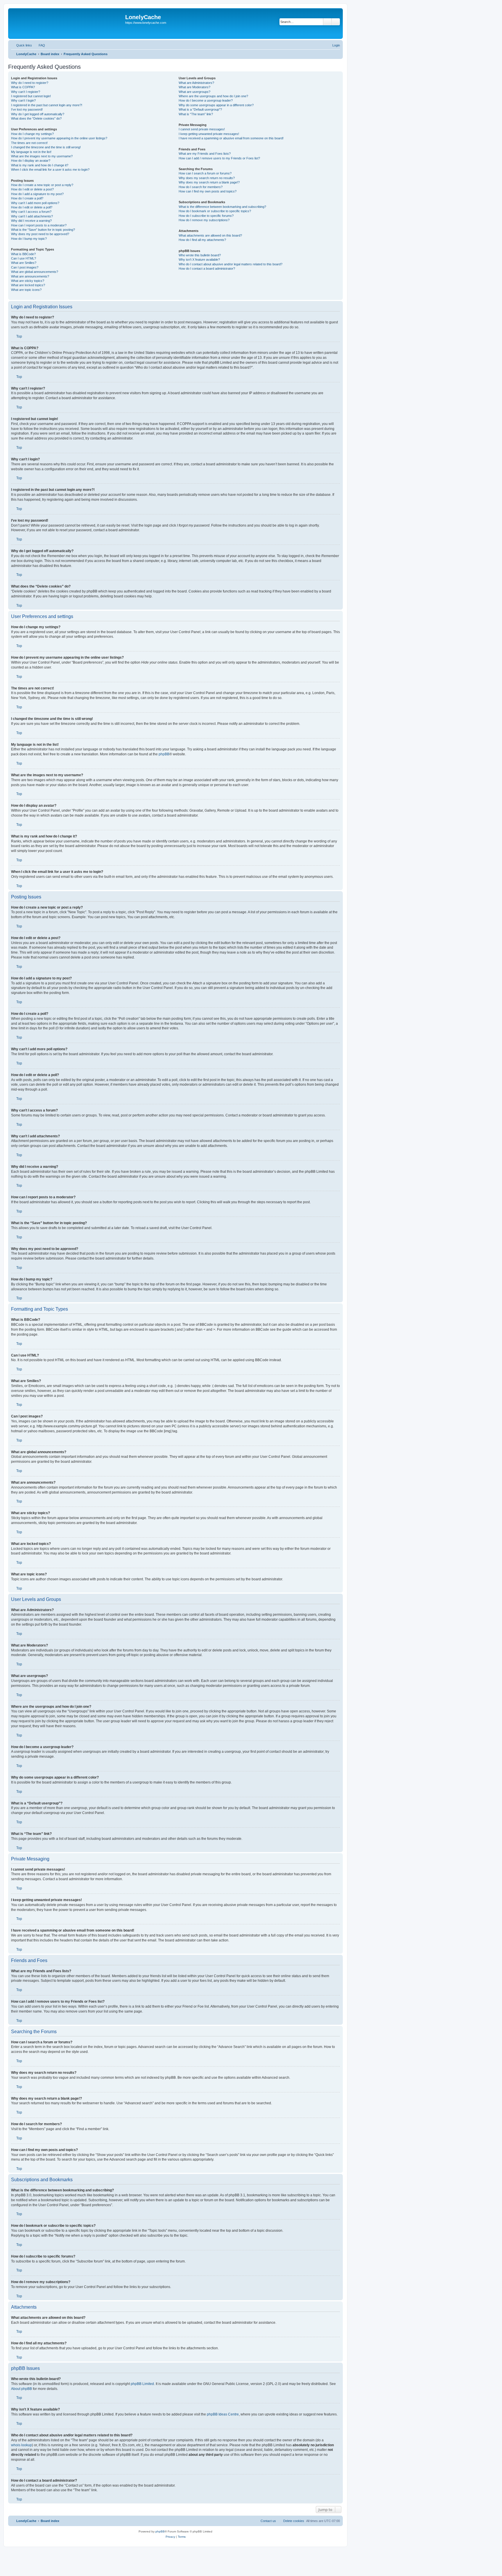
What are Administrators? (196, 83)
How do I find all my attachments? (202, 240)
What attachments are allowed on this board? (210, 235)
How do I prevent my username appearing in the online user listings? (59, 138)
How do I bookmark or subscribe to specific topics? (215, 211)
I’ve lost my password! (27, 109)
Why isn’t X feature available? (199, 260)
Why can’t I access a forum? (31, 212)
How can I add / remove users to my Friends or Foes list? (219, 158)
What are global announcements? (35, 272)
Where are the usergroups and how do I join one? (213, 96)
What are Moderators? (194, 87)
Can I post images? (25, 267)
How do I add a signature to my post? (37, 194)
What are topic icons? (26, 290)
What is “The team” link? (196, 114)
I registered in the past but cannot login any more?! (47, 105)
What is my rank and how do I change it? (40, 165)
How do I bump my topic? (29, 239)
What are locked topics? (28, 285)
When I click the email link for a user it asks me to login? (50, 170)
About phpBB (21, 2389)
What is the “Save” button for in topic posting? (43, 230)
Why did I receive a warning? (31, 221)
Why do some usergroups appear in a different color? (216, 105)
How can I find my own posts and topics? (208, 191)
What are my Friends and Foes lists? (205, 154)
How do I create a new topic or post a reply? (42, 185)
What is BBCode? (23, 254)
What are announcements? (30, 276)
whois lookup (21, 2445)
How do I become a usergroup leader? (206, 100)
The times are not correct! (29, 143)
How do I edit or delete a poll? (32, 207)
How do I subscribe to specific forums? (206, 216)
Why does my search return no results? (207, 178)
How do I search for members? (201, 187)
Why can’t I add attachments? (32, 216)
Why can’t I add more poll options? (35, 203)
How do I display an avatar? (31, 161)
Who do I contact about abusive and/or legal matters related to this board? (231, 264)
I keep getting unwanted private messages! (209, 134)
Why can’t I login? (23, 100)
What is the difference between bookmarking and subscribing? (222, 207)
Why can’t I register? (26, 92)
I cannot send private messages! (202, 129)
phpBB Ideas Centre (223, 2414)
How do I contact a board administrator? (207, 269)
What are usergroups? (194, 92)
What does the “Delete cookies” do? (36, 118)
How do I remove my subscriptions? (204, 220)
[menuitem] (39, 45)
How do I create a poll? (27, 198)
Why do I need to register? (30, 83)
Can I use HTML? (24, 258)
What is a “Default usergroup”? (200, 109)
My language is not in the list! (31, 152)
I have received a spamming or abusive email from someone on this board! (231, 138)
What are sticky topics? (28, 281)
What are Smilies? (24, 263)
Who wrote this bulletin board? (200, 255)
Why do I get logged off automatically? (38, 114)
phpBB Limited (142, 2384)
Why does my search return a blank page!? (209, 182)
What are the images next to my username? (42, 156)
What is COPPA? (23, 87)
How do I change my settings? (32, 134)
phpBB (164, 754)
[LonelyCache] (67, 24)
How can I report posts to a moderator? (39, 225)
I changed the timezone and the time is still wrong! (46, 147)
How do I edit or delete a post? (32, 189)
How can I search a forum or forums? (205, 173)
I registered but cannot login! (31, 96)
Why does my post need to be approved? (40, 234)
